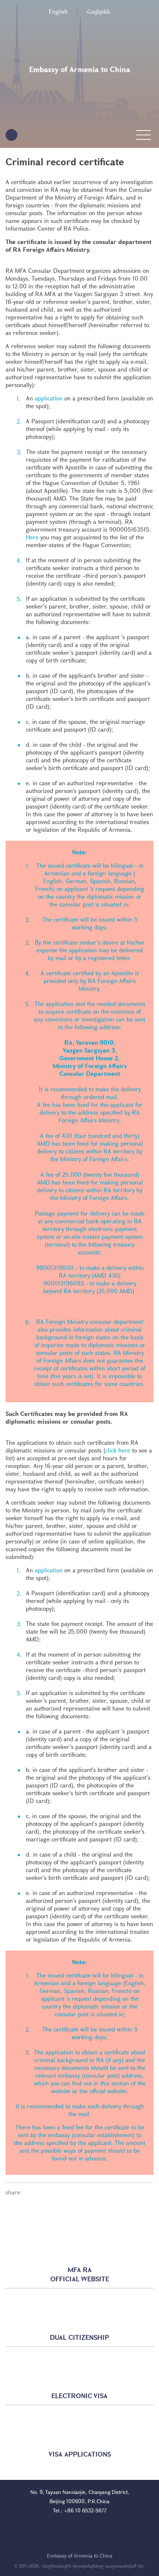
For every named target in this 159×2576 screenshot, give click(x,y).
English (58, 11)
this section (115, 2083)
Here (33, 537)
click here (118, 1450)
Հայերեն (98, 11)
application (49, 398)
